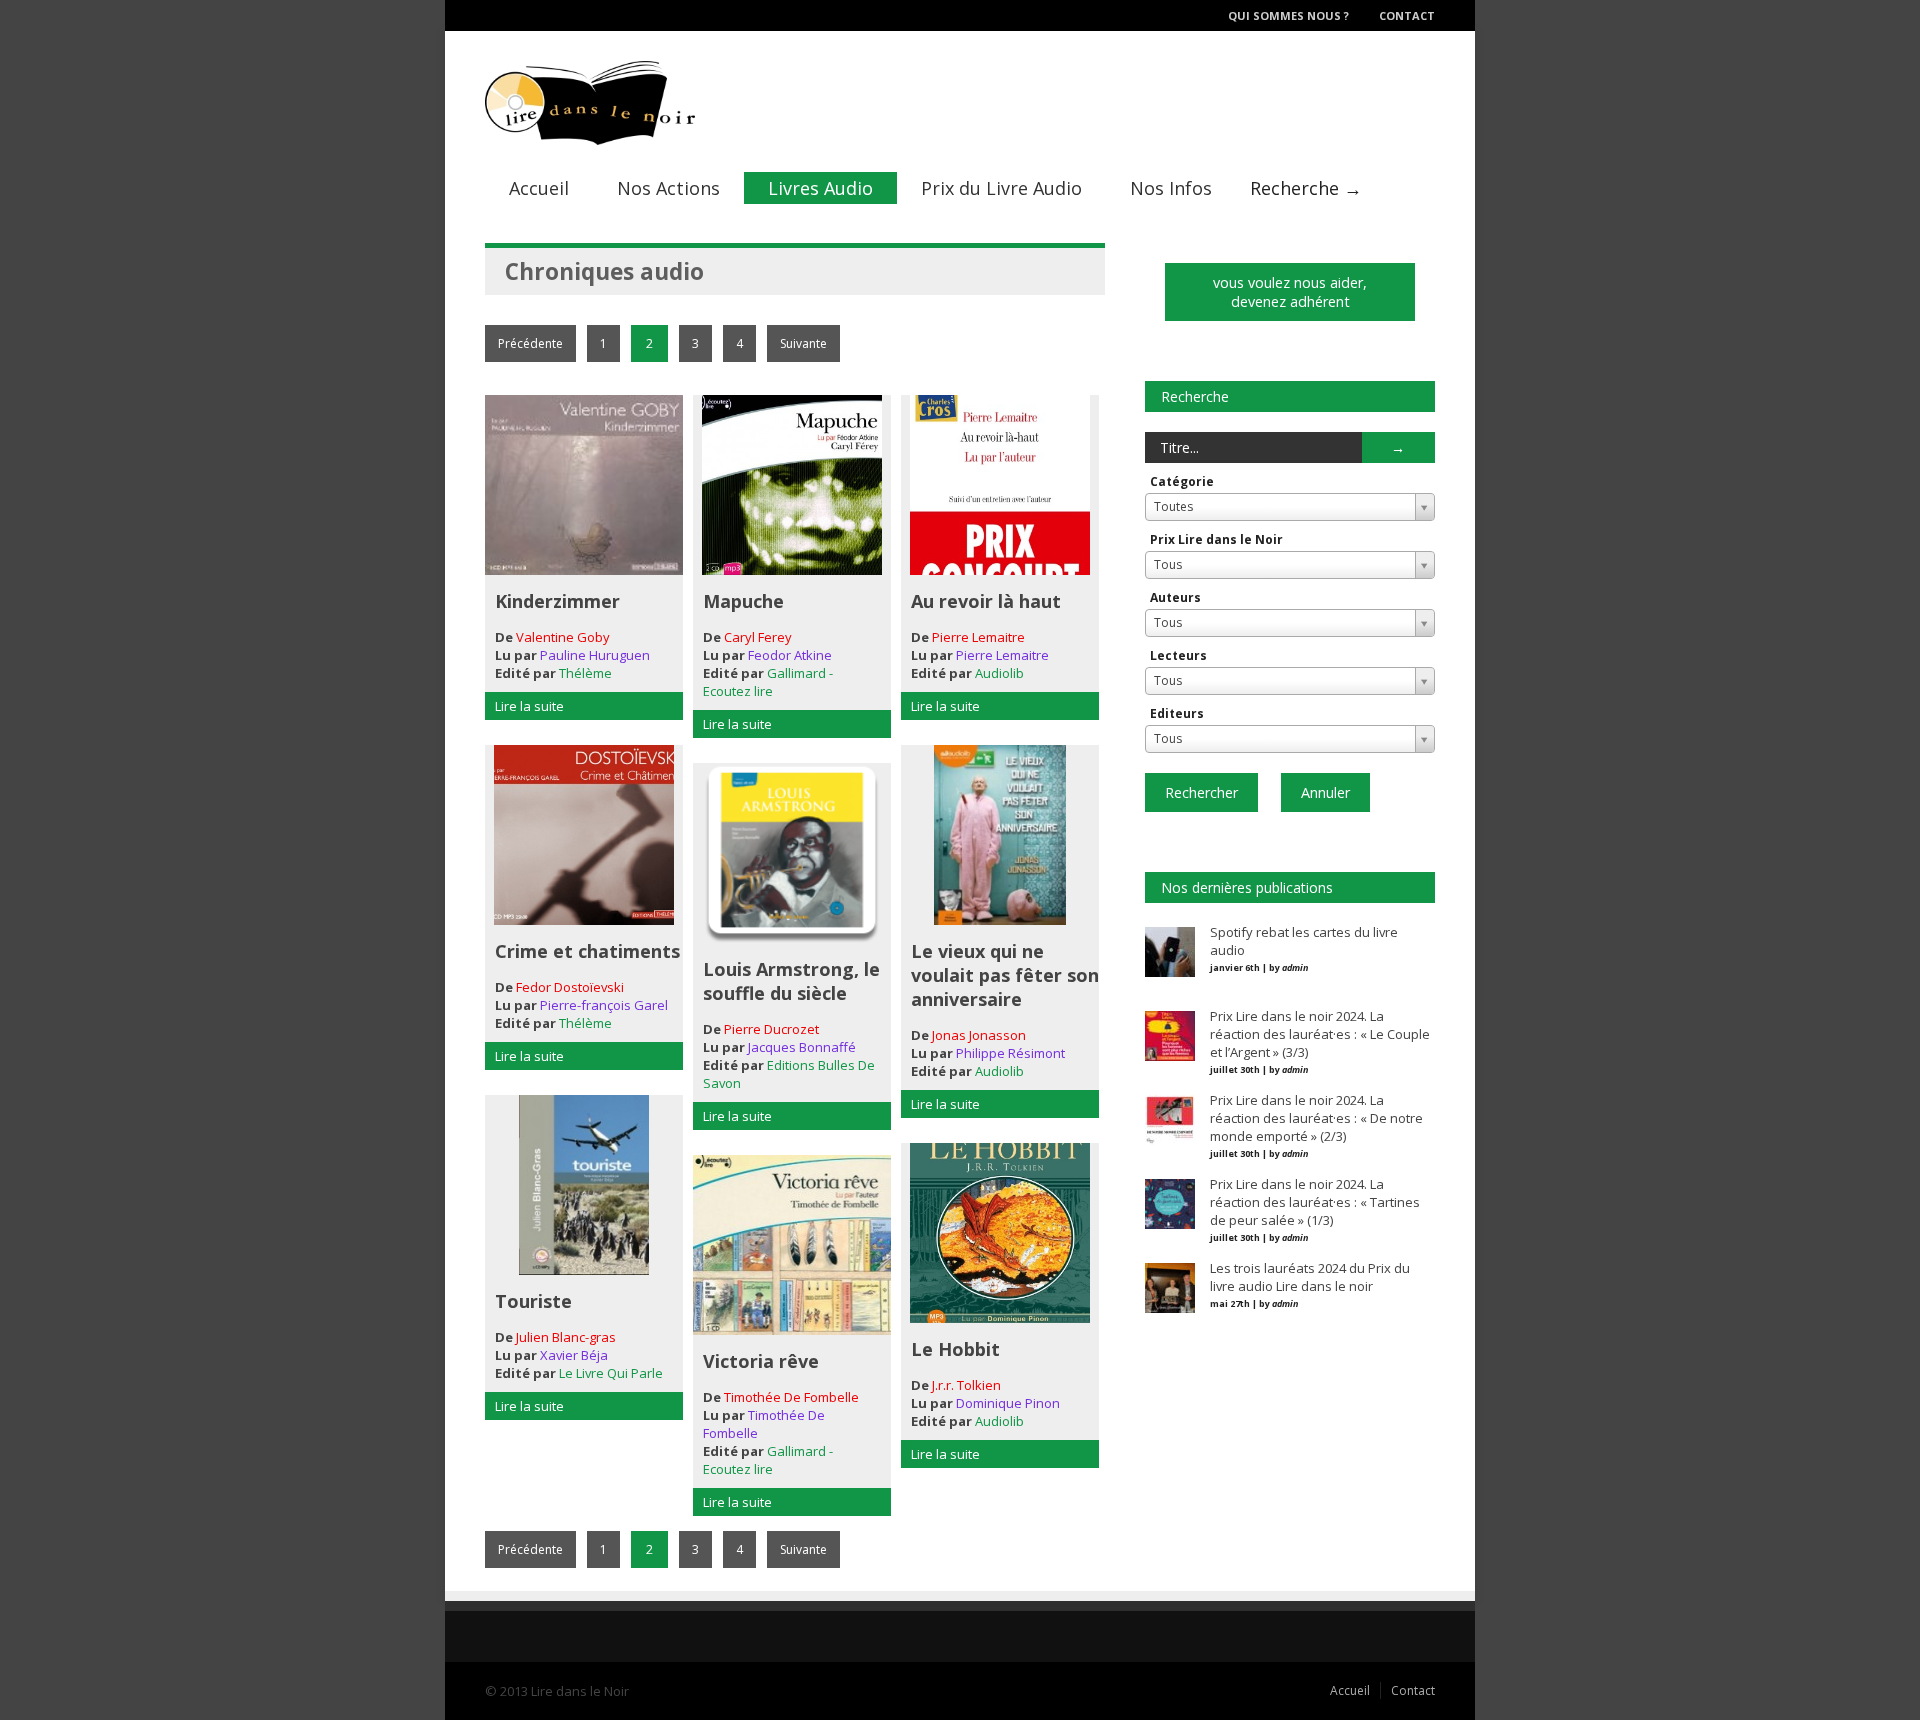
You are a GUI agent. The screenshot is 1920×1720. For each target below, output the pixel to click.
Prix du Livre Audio (1001, 188)
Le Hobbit (955, 1349)
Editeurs (1177, 713)
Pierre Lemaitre (978, 637)
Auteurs (1175, 597)
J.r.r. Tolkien (966, 1385)
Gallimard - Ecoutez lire (768, 682)
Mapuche (743, 601)
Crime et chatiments (587, 951)
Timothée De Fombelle (791, 1397)
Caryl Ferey (758, 637)
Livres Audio (820, 188)
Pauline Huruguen (595, 655)
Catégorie (1182, 481)
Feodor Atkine (790, 655)
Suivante (803, 343)
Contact (1407, 15)
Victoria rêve (761, 1361)
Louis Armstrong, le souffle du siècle (791, 981)
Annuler (1325, 792)
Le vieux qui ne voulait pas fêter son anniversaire (1005, 975)
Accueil (539, 188)
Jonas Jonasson (979, 1035)
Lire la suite (529, 706)
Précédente (530, 343)
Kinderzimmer (557, 601)
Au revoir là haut (986, 601)
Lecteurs (1178, 655)
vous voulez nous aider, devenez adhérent (1290, 292)
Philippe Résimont (1010, 1053)
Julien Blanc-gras (566, 1337)
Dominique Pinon (1008, 1403)
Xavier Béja (574, 1355)
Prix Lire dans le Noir (1216, 539)
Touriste (533, 1301)
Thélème (585, 673)
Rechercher (1201, 792)
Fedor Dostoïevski (570, 987)
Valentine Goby (563, 637)
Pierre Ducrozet (771, 1029)
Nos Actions (668, 188)
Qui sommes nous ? (1288, 15)
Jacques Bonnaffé (802, 1047)
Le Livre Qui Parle (611, 1373)
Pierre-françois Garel (604, 1005)
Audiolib (999, 673)
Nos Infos (1171, 188)
